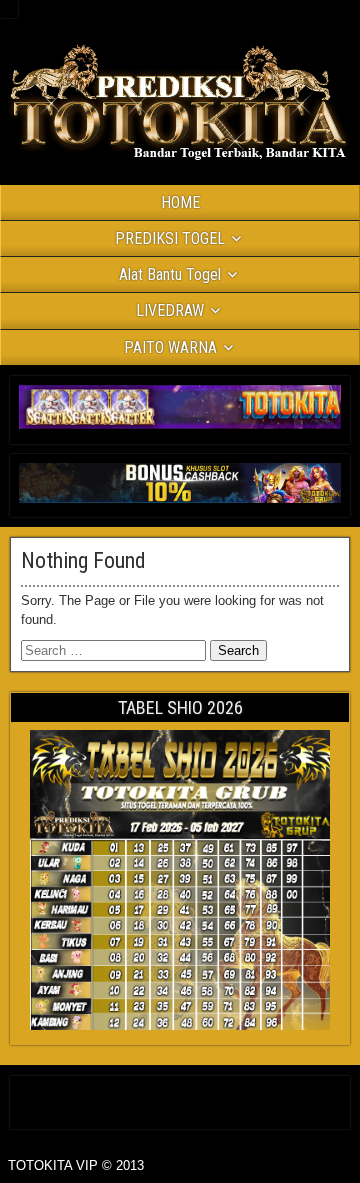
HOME (180, 202)
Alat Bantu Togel (170, 274)
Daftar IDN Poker (180, 1098)
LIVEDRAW (170, 310)
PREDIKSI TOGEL (170, 238)
